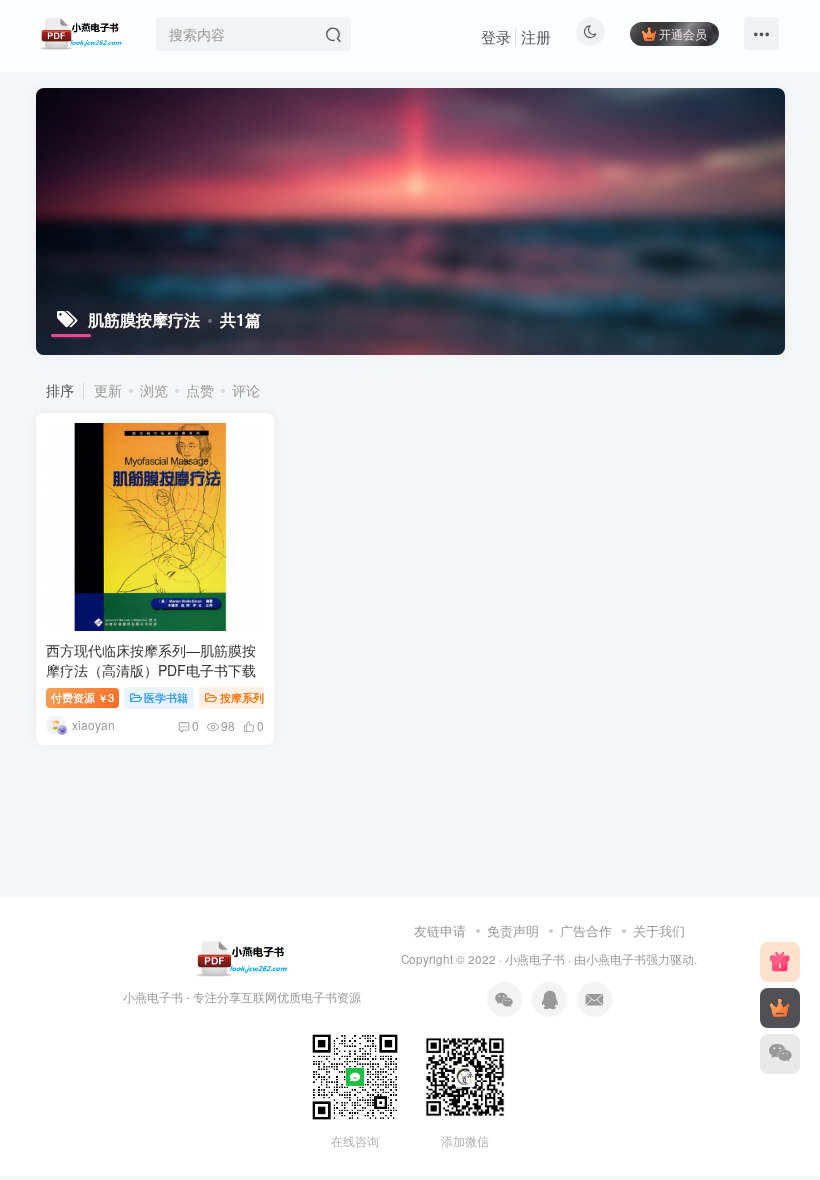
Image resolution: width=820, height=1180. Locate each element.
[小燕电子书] (780, 962)
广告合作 (586, 930)
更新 (108, 390)
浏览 (154, 390)
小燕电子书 (535, 959)
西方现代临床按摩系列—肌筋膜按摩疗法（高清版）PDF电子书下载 (151, 660)
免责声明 (513, 930)
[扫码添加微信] (780, 1054)
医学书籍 (166, 697)
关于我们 (659, 930)
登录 (496, 36)
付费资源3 (82, 697)
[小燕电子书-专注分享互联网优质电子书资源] (242, 956)
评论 (246, 390)
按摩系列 (242, 697)
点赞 (200, 390)
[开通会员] (780, 1008)
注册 (536, 36)
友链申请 (440, 930)
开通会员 (683, 33)
